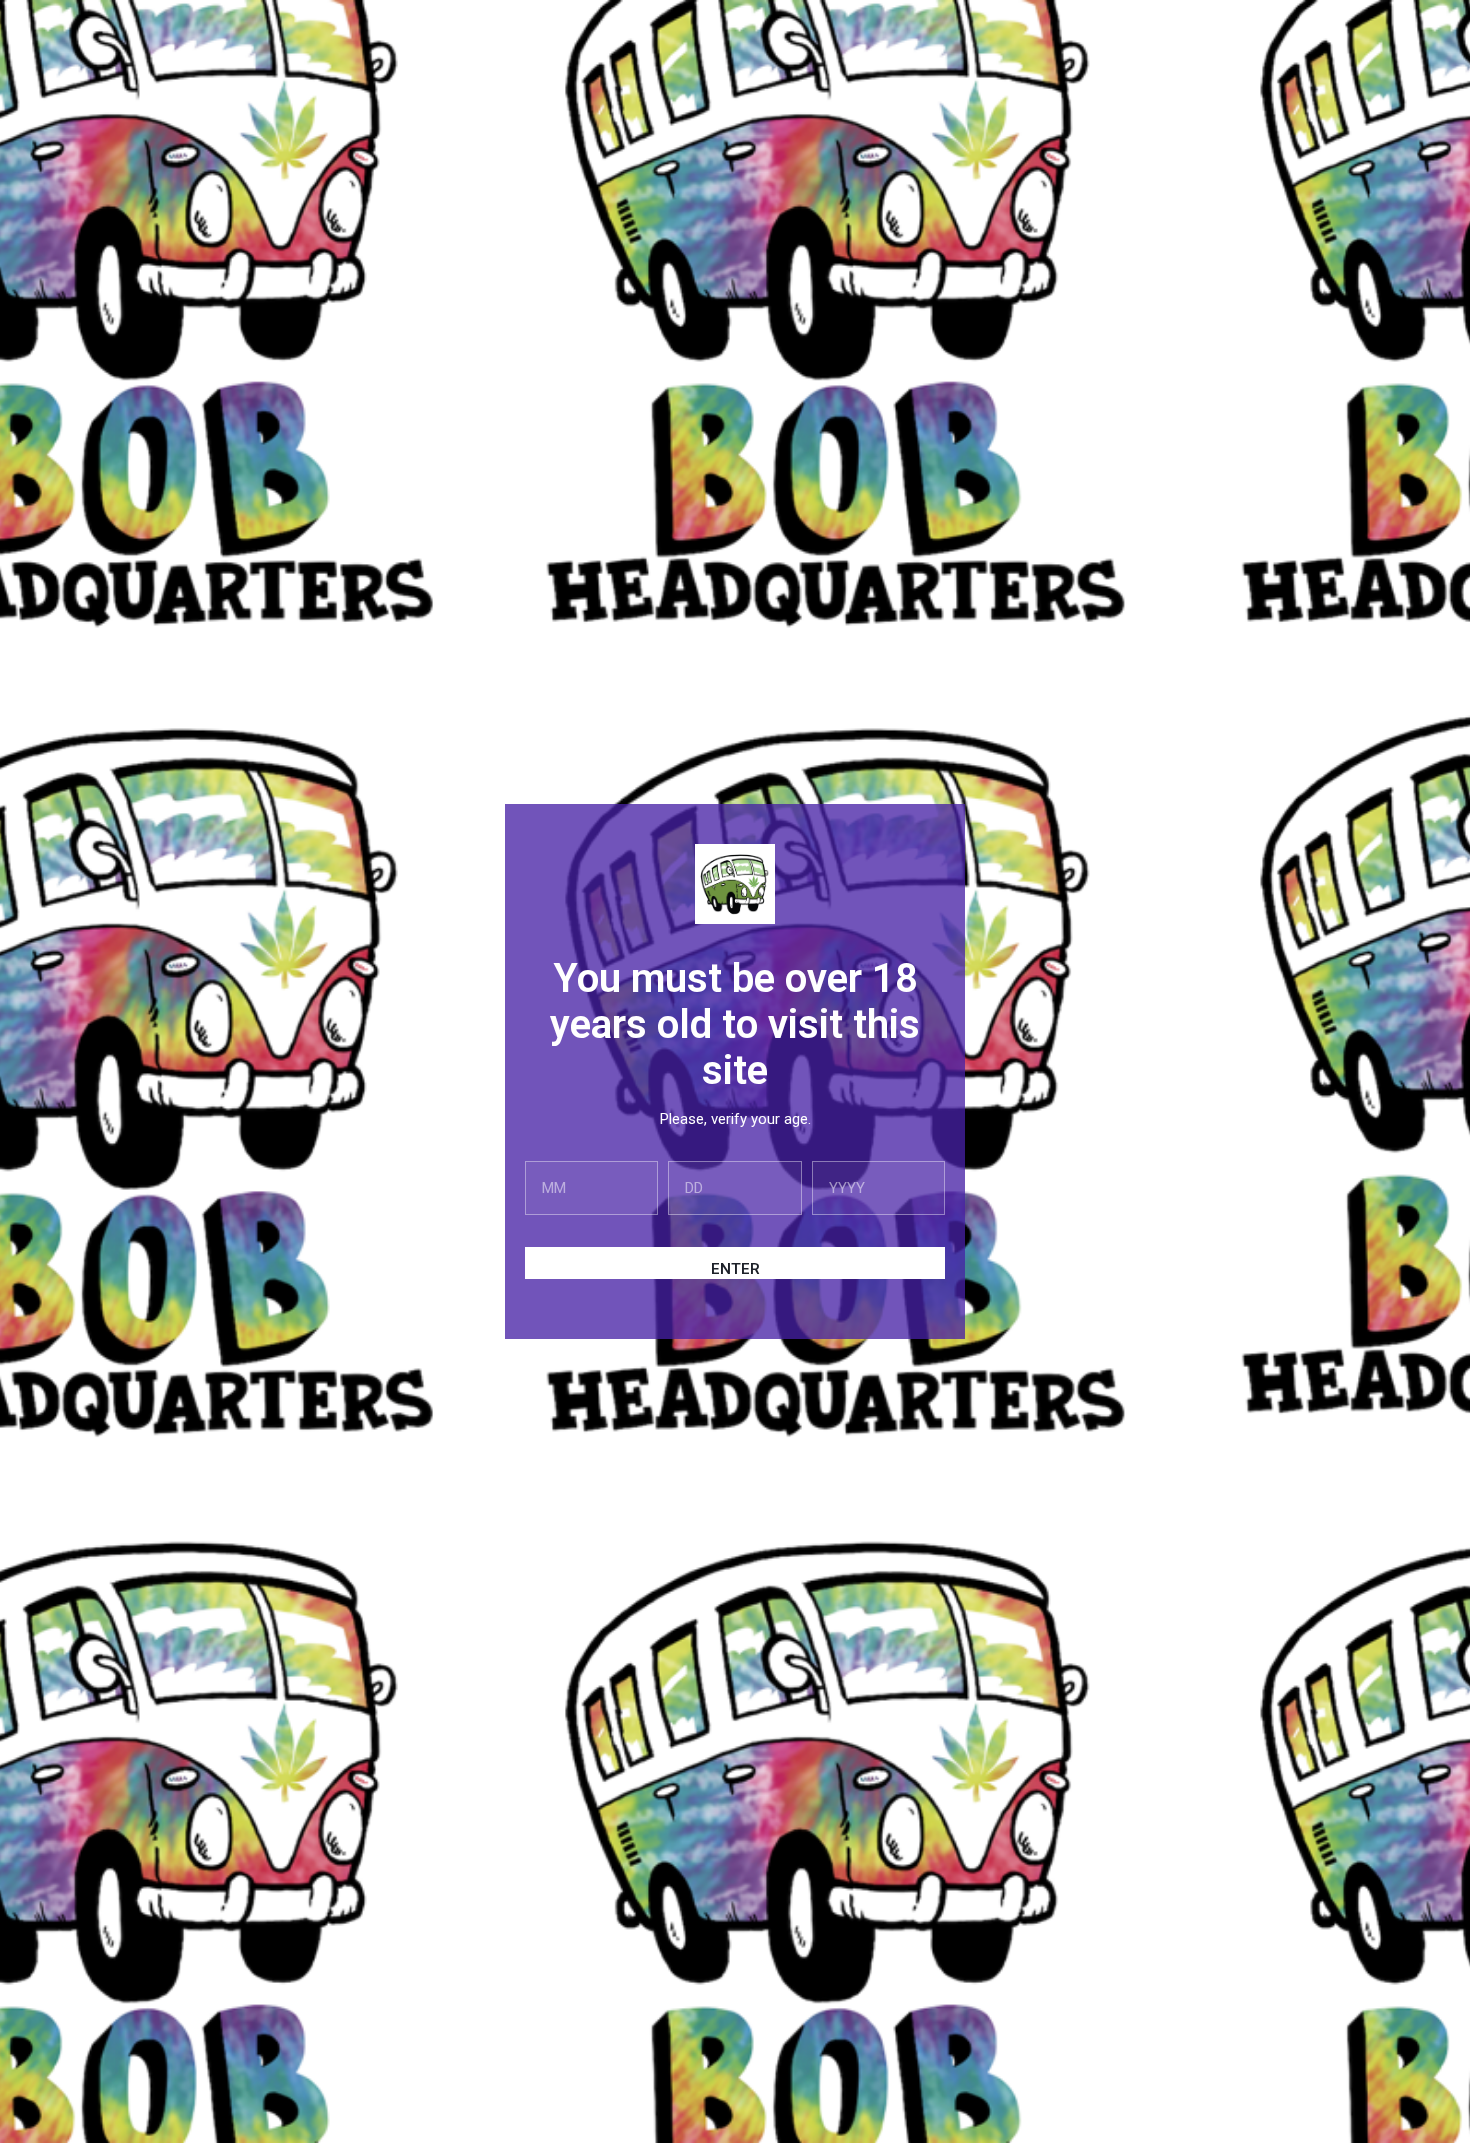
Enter (735, 1269)
